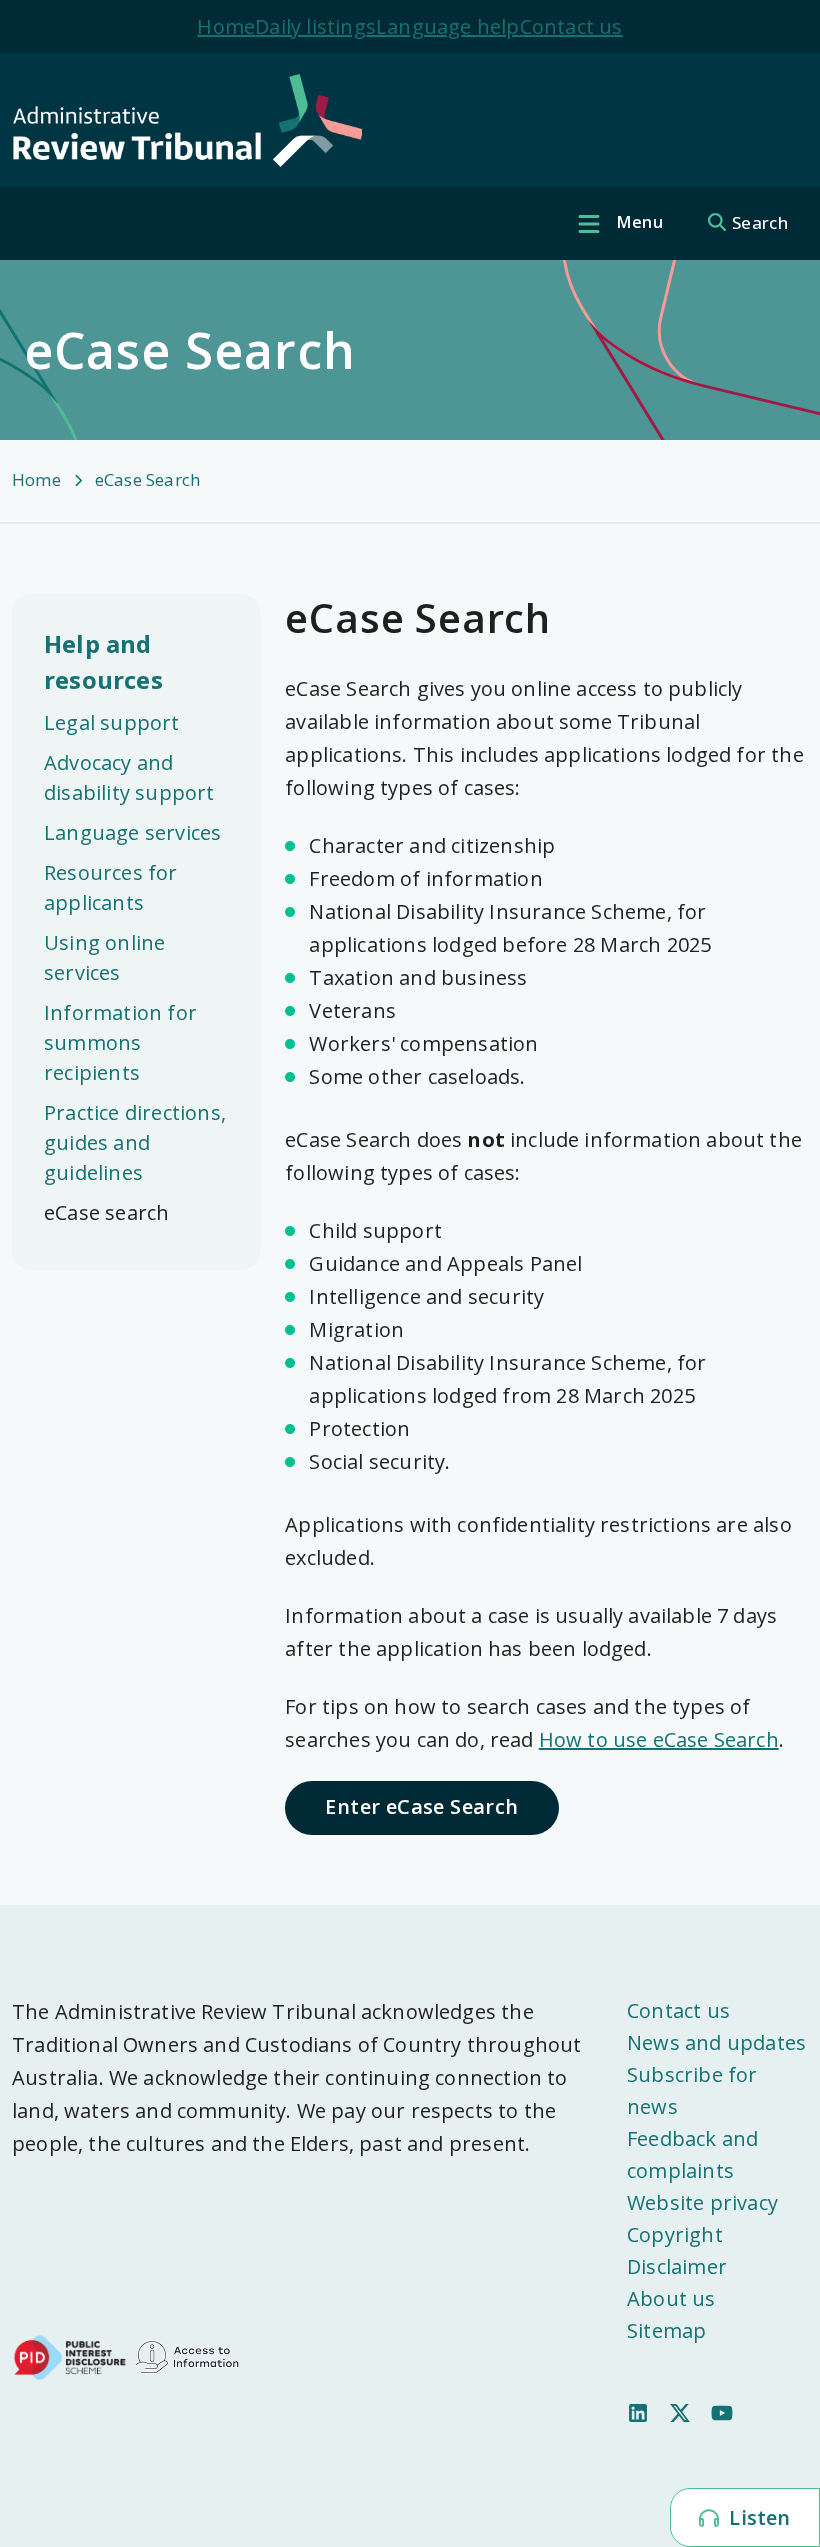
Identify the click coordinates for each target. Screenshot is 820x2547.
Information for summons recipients (120, 1042)
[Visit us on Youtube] (722, 2410)
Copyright (675, 2234)
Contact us (571, 26)
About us (671, 2298)
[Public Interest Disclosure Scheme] (70, 2355)
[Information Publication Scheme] (187, 2355)
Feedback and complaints (692, 2154)
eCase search (106, 1212)
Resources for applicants (111, 887)
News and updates (716, 2042)
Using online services (104, 957)
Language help (448, 26)
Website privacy (702, 2202)
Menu (638, 222)
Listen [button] (757, 2517)
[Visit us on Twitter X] (680, 2410)
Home (226, 26)
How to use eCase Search (659, 1739)
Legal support (112, 722)
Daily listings (315, 26)
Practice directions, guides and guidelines (135, 1142)
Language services (132, 832)
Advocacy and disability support (129, 777)
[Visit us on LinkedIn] (638, 2410)
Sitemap (666, 2330)
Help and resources (103, 661)
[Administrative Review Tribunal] (402, 121)
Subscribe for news (692, 2090)
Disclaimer (677, 2266)
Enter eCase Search (421, 1806)
